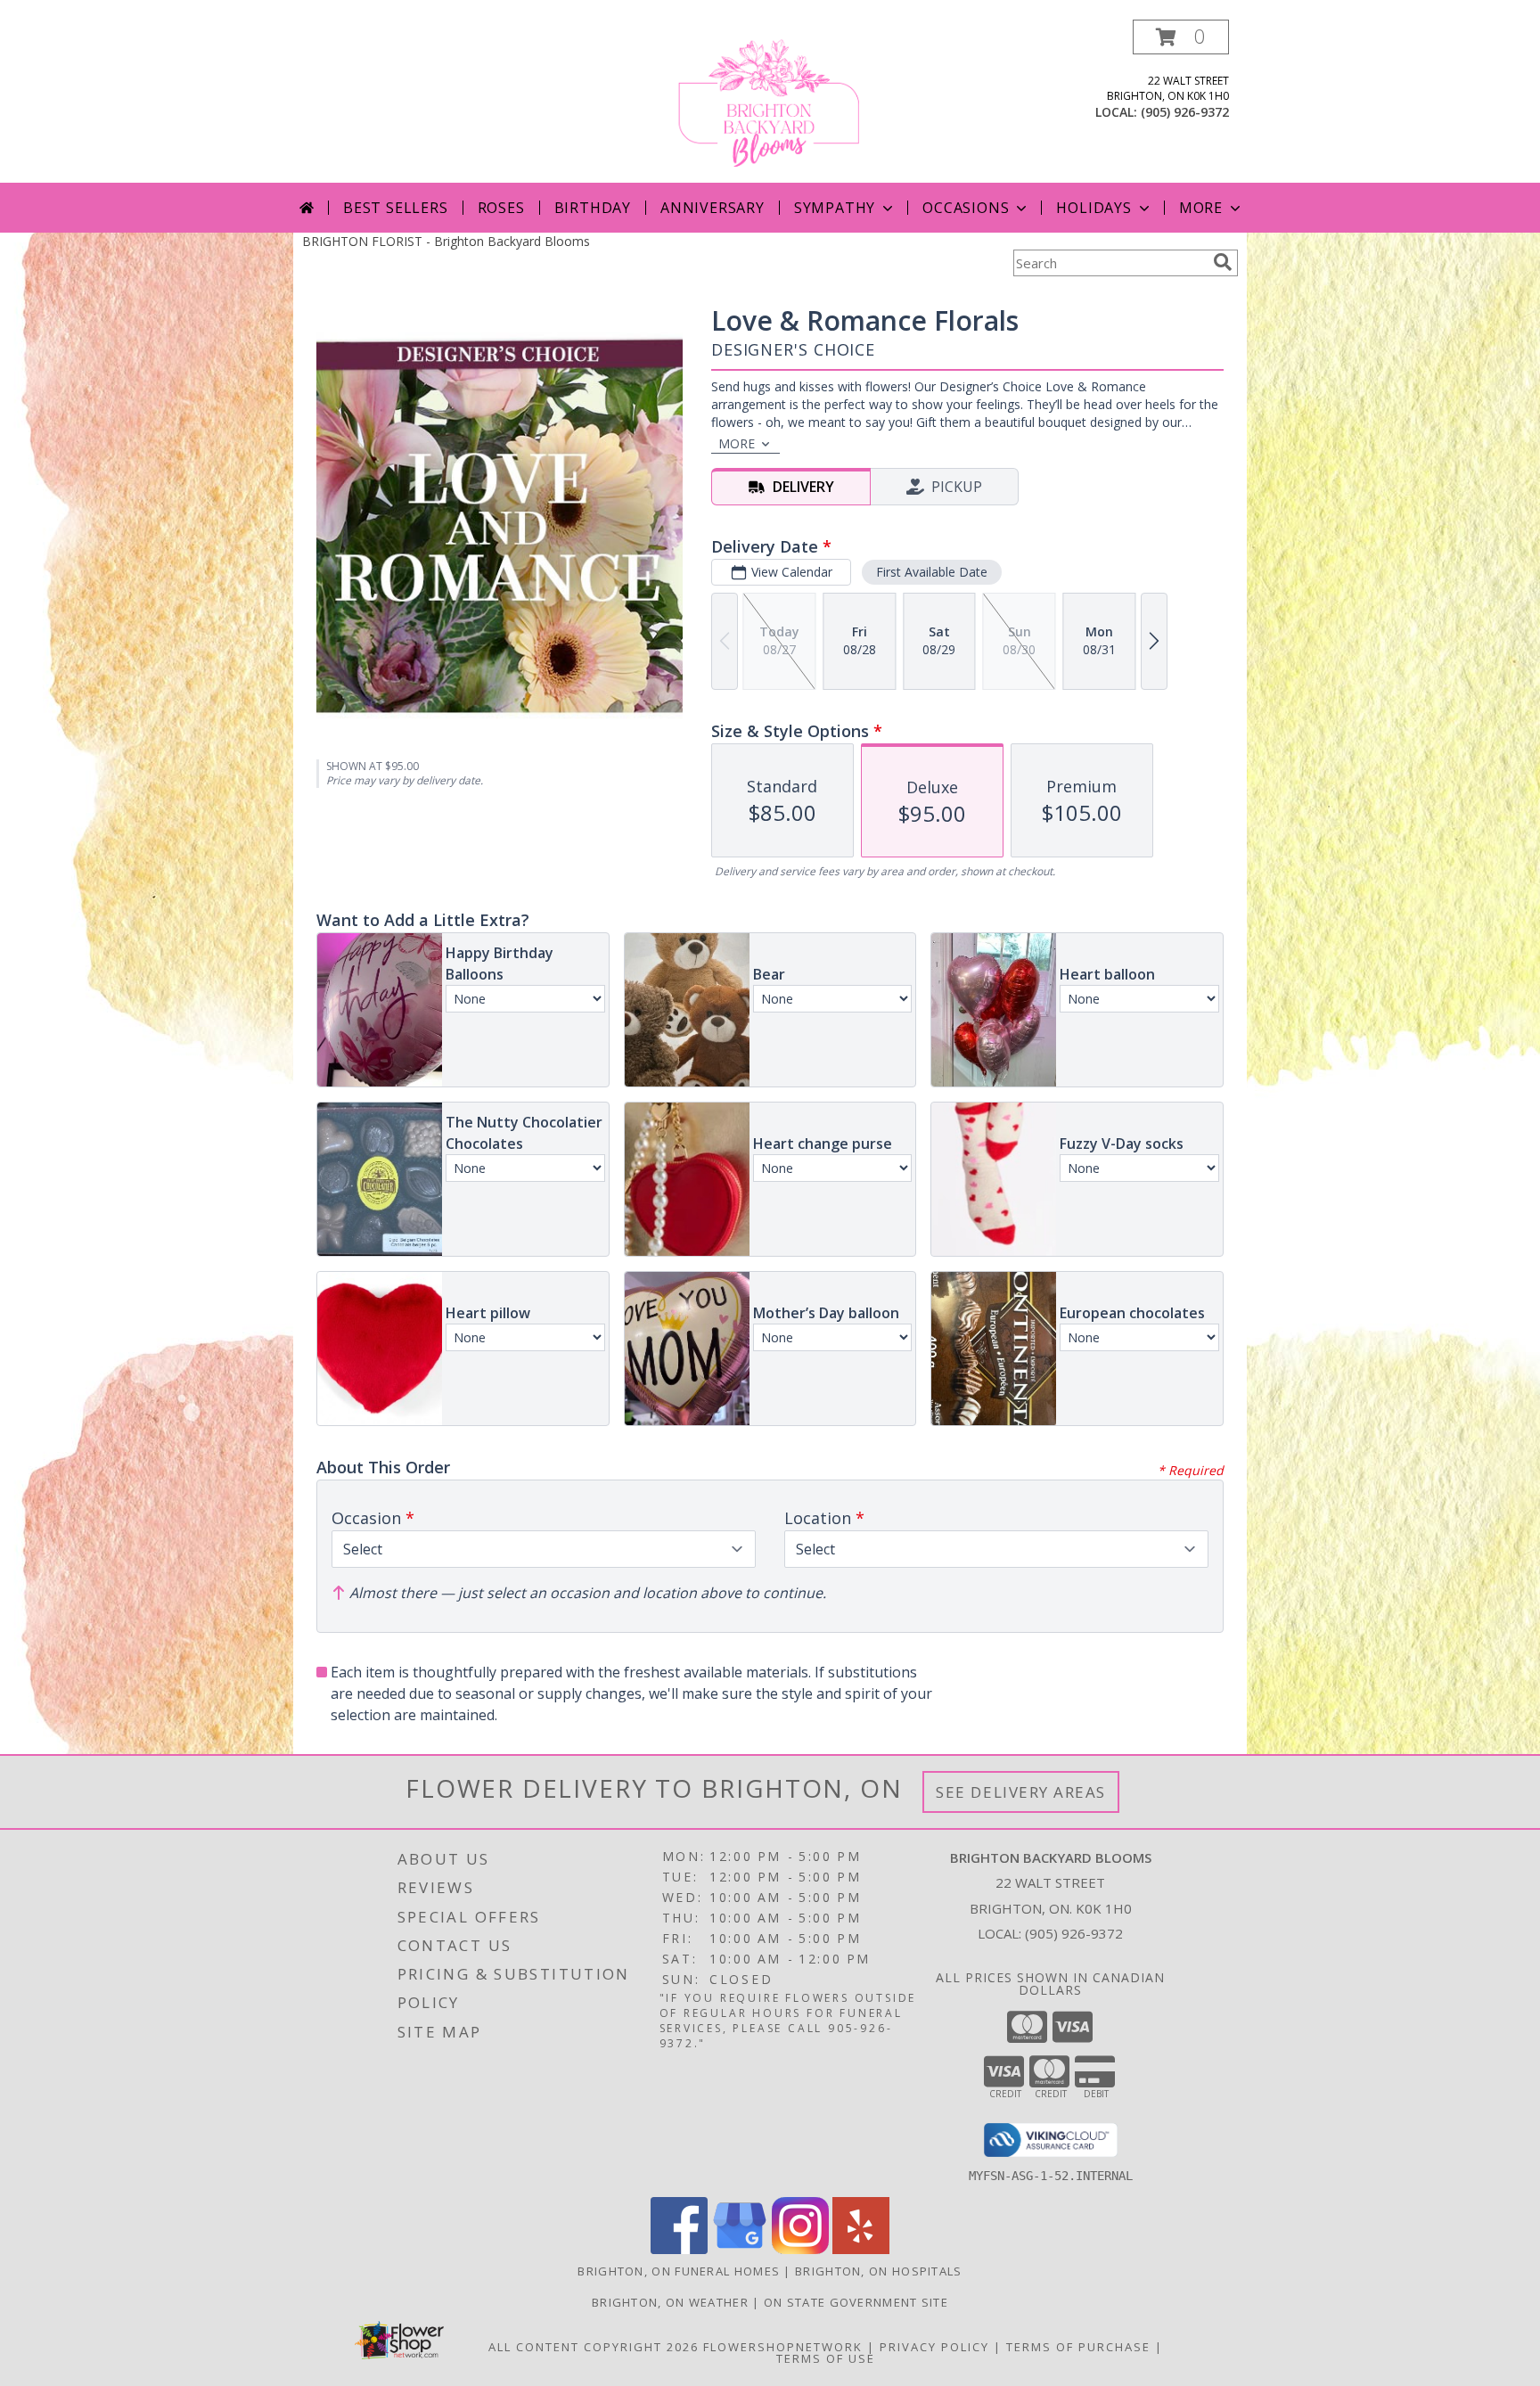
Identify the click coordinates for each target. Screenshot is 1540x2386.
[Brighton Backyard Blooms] (770, 101)
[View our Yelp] (861, 2249)
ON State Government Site (856, 2302)
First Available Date (932, 572)
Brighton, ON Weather (670, 2302)
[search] (1223, 262)
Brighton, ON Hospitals (879, 2271)
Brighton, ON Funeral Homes (679, 2271)
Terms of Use (826, 2358)
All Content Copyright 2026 (594, 2347)
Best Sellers (396, 208)
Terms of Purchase (1078, 2347)
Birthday (593, 208)
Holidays (1094, 208)
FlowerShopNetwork (783, 2347)
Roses (501, 208)
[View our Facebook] (679, 2249)
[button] (1181, 37)
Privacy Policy (934, 2347)
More (1201, 208)
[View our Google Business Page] (740, 2249)
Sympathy (835, 208)
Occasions (966, 208)
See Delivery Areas (1021, 1792)
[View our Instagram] (800, 2249)
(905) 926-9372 (1185, 112)
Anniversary (713, 208)
